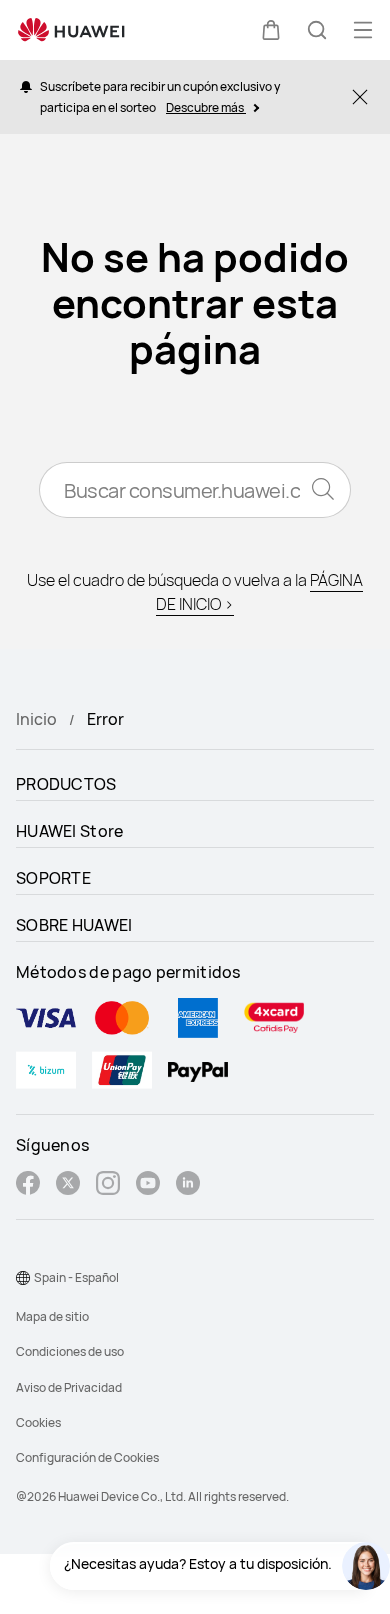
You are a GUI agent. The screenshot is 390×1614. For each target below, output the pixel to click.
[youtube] (148, 1185)
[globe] (23, 1278)
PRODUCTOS (66, 784)
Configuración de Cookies (87, 1457)
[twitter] (68, 1185)
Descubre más (206, 107)
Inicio (36, 719)
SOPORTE (53, 878)
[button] (271, 30)
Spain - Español (76, 1277)
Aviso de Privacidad (69, 1387)
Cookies (38, 1422)
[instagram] (108, 1185)
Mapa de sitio (52, 1316)
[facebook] (28, 1185)
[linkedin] (188, 1185)
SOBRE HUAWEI (74, 925)
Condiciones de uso (70, 1351)
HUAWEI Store (70, 831)
